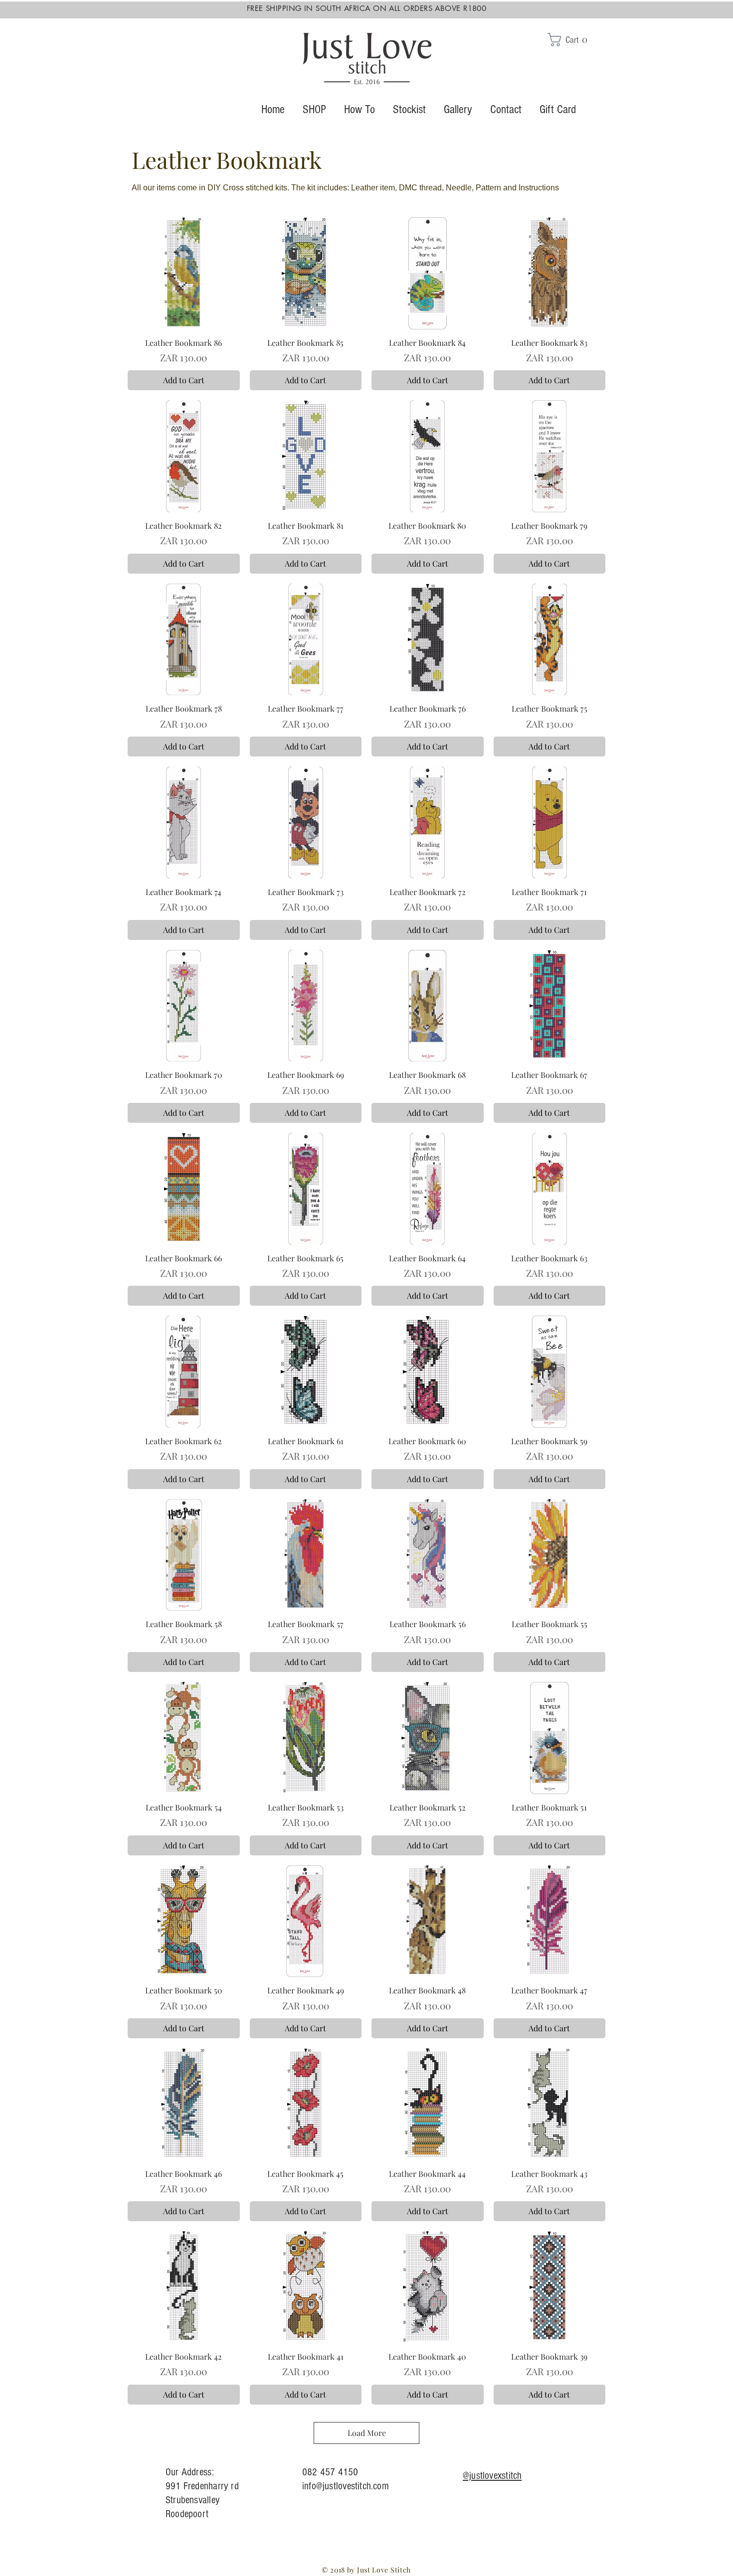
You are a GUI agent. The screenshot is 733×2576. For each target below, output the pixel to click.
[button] (573, 40)
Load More (367, 2433)
